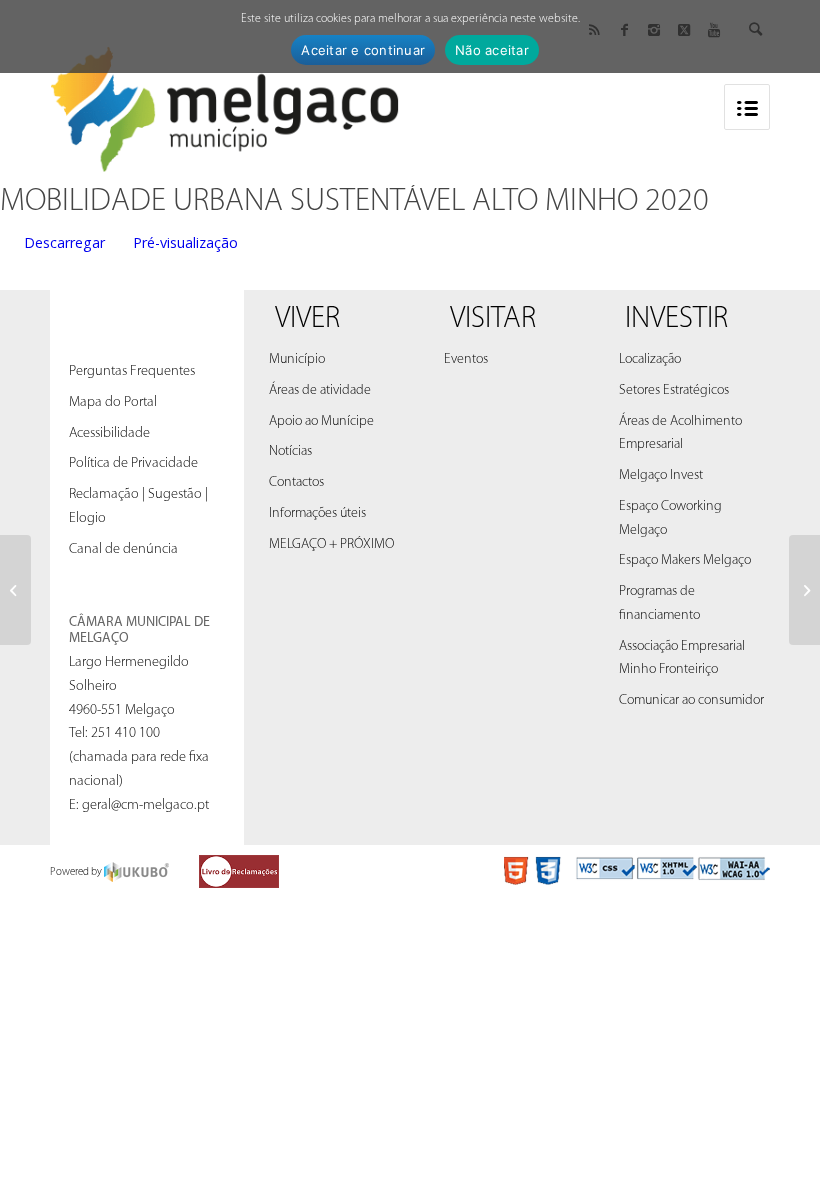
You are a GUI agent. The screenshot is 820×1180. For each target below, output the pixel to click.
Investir (676, 319)
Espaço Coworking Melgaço (670, 518)
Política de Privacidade (133, 463)
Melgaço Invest (661, 475)
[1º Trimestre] (15, 590)
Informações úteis (317, 513)
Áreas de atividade (320, 390)
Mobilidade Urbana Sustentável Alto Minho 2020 (354, 202)
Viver (307, 319)
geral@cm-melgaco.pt (145, 805)
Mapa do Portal (113, 402)
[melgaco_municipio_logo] (225, 103)
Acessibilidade (109, 433)
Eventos (466, 359)
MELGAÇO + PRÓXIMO (331, 544)
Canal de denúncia (123, 549)
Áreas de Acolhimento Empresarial (680, 433)
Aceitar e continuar (363, 50)
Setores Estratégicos (674, 390)
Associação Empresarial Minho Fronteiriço (682, 658)
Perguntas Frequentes (132, 371)
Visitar (493, 319)
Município (297, 359)
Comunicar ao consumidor (691, 700)
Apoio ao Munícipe (321, 421)
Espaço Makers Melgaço (685, 560)
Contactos (296, 482)
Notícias (290, 451)
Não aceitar (492, 50)
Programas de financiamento (659, 603)
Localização (650, 359)
